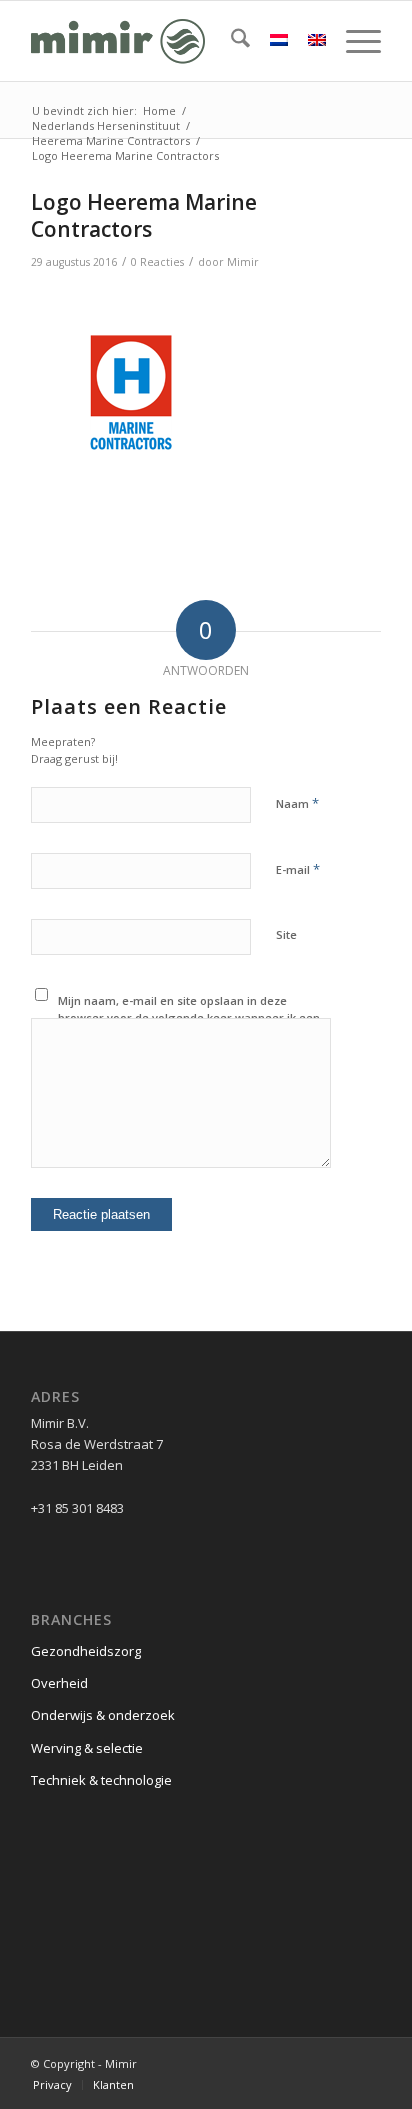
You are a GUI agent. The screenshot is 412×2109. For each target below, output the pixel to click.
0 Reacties (157, 262)
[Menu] (353, 41)
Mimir (243, 262)
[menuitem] (230, 41)
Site (286, 934)
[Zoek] (230, 41)
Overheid (59, 1683)
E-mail (298, 869)
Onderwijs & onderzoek (103, 1715)
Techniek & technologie (101, 1780)
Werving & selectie (87, 1748)
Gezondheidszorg (86, 1651)
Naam (297, 803)
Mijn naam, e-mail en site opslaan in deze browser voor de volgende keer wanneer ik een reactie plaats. (189, 1017)
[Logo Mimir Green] (171, 41)
